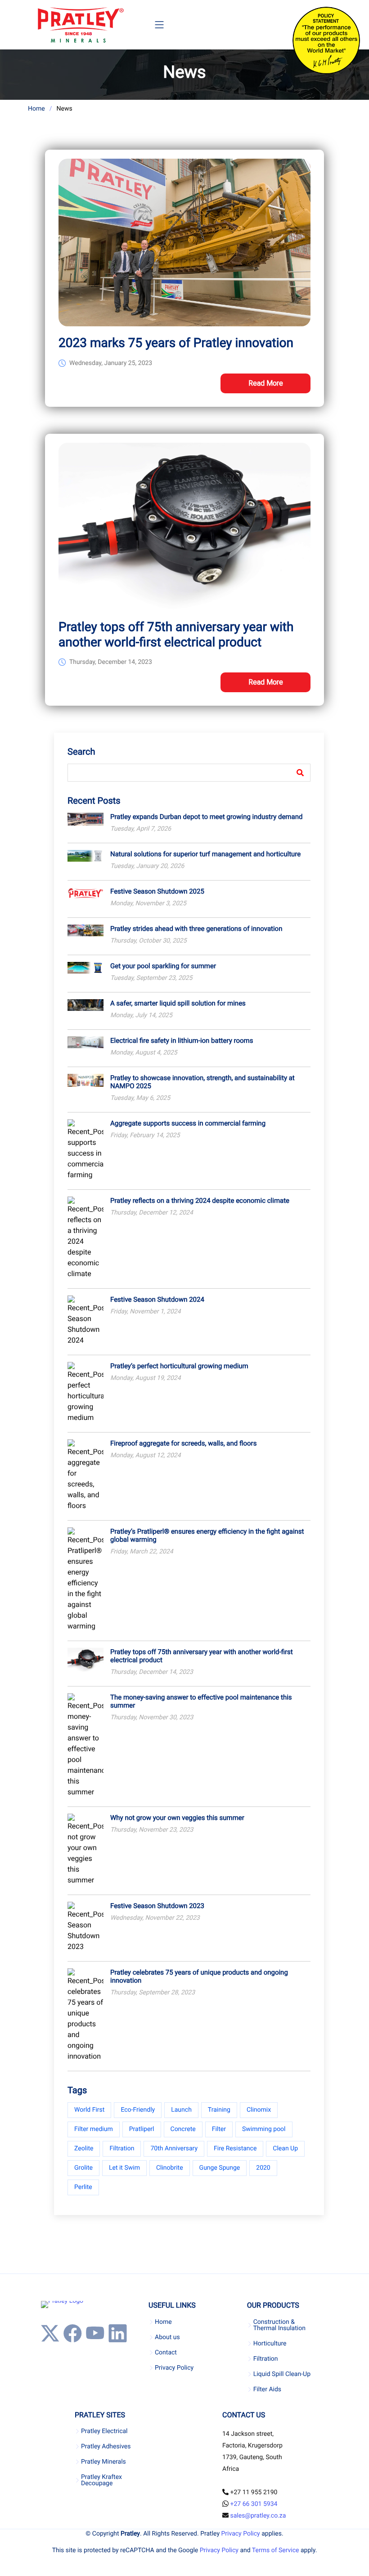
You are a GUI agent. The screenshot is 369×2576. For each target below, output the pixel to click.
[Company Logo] (80, 25)
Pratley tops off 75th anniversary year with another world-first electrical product (176, 634)
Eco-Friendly (138, 2110)
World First (89, 2110)
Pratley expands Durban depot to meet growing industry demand (206, 817)
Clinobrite (170, 2168)
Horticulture (270, 2344)
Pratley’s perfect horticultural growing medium (179, 1366)
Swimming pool (264, 2129)
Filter (219, 2129)
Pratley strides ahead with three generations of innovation (196, 929)
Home (36, 109)
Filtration (122, 2149)
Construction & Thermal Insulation (279, 2325)
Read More (266, 383)
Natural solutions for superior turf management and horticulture (205, 854)
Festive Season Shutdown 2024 (157, 1299)
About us (167, 2337)
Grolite (83, 2168)
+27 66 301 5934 (254, 2504)
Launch (181, 2110)
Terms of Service (276, 2550)
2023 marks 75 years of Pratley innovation (176, 343)
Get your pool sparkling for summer (163, 966)
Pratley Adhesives (106, 2447)
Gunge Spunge (220, 2168)
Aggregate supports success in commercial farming (188, 1123)
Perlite (83, 2187)
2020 (263, 2168)
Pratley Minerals (103, 2462)
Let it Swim (124, 2168)
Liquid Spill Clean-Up (282, 2374)
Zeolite (84, 2149)
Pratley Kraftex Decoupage (101, 2480)
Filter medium (94, 2129)
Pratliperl (142, 2129)
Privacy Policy (174, 2368)
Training (219, 2110)
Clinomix (259, 2110)
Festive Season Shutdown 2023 (157, 1906)
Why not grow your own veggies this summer (177, 1818)
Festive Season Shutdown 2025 (157, 891)
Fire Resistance (235, 2149)
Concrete (183, 2129)
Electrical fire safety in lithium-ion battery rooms (182, 1041)
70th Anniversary (174, 2149)
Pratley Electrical (104, 2431)
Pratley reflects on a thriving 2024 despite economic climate (200, 1201)
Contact (166, 2353)
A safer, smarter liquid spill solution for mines (178, 1003)
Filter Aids (267, 2389)
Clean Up (285, 2149)
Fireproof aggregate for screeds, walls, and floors (183, 1443)
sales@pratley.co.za (258, 2516)
